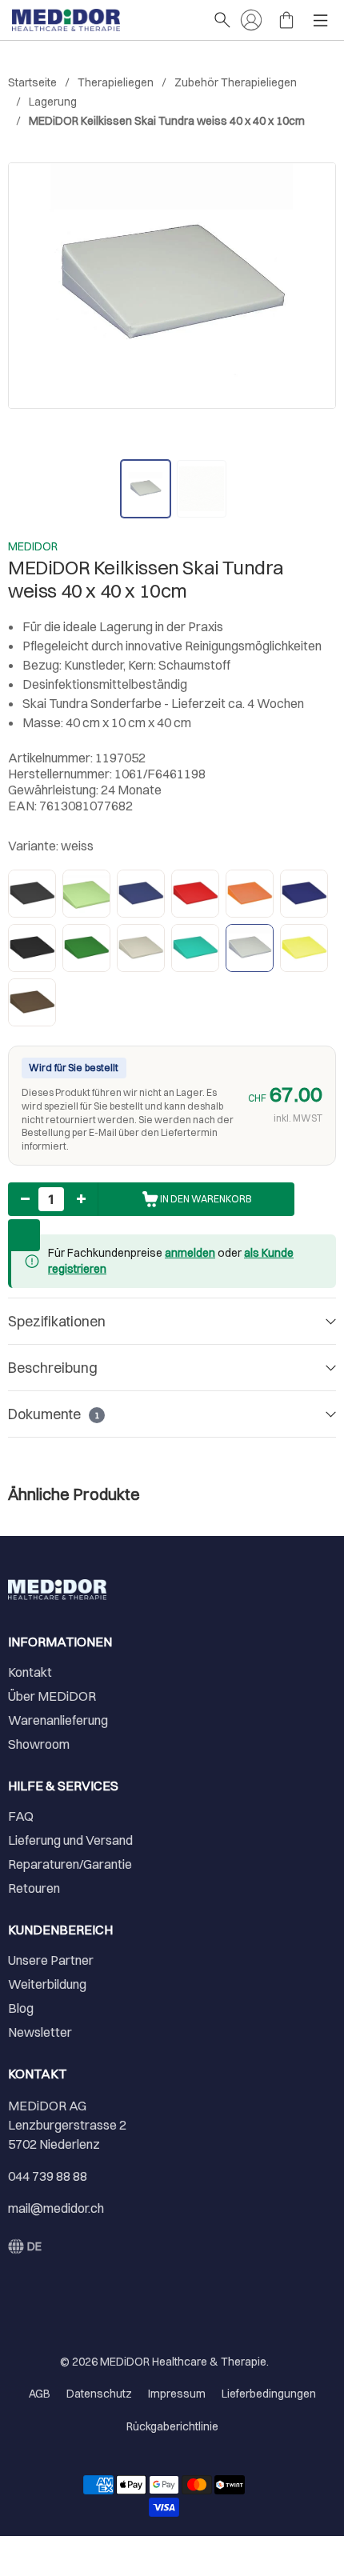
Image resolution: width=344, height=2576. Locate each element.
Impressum (177, 2394)
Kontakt (30, 1672)
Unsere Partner (51, 1960)
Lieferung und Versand (70, 1840)
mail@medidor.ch (56, 2208)
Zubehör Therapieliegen (236, 82)
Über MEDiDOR (52, 1696)
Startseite (32, 82)
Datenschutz (99, 2394)
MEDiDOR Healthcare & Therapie (183, 2362)
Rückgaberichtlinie (172, 2426)
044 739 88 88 (48, 2176)
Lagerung (53, 102)
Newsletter (40, 2032)
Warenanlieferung (58, 1720)
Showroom (39, 1744)
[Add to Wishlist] (24, 1235)
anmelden (190, 1253)
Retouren (34, 1888)
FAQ (21, 1816)
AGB (40, 2394)
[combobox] (25, 2246)
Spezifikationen (57, 1321)
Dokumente (54, 1414)
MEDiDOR (33, 546)
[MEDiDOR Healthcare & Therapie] (104, 20)
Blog (21, 2008)
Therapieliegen (116, 82)
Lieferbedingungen (269, 2394)
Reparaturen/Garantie (70, 1864)
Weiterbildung (47, 1984)
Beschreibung (53, 1368)
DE (34, 2246)
